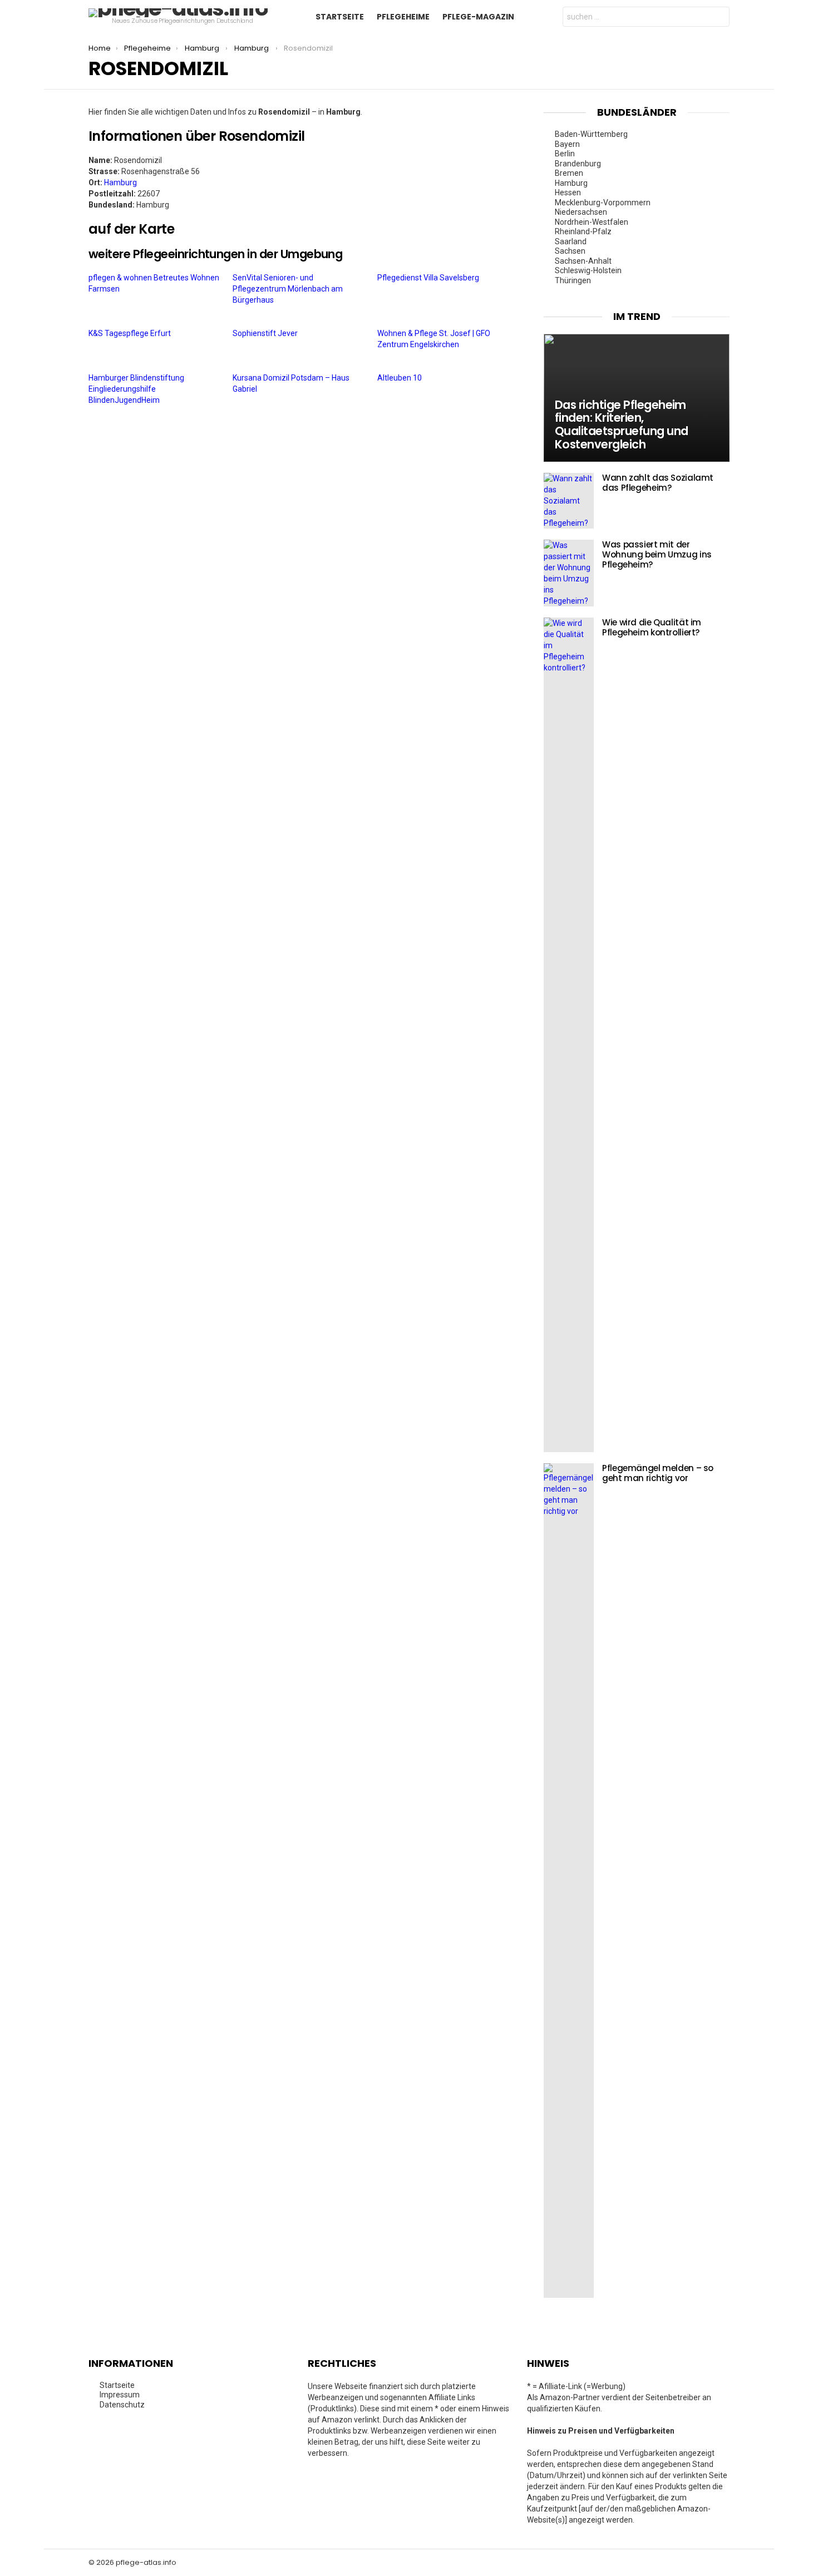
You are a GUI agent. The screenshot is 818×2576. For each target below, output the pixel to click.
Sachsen (571, 251)
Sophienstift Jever (266, 333)
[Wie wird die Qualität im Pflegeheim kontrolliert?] (569, 1035)
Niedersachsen (582, 212)
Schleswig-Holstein (589, 270)
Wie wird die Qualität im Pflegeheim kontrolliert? (652, 627)
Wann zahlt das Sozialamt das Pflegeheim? (658, 483)
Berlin (566, 154)
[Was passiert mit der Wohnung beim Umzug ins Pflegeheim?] (569, 573)
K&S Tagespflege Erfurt (130, 333)
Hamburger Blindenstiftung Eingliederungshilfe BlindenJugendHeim (136, 389)
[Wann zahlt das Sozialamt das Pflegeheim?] (569, 501)
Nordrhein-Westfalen (592, 222)
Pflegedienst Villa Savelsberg (429, 278)
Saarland (571, 241)
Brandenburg (579, 164)
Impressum (120, 2395)
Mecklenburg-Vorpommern (603, 203)
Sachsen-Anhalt (584, 261)
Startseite (340, 17)
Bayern (568, 144)
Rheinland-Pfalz (584, 231)
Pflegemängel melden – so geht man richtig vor (658, 1473)
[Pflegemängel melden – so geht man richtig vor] (569, 1881)
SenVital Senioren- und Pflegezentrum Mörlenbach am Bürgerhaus (288, 289)
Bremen (570, 173)
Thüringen (574, 280)
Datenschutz (122, 2405)
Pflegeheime (403, 17)
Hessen (569, 193)
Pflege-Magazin (478, 17)
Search (718, 18)
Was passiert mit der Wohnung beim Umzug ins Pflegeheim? (657, 554)
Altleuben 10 (400, 378)
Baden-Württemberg (592, 134)
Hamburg (120, 182)
